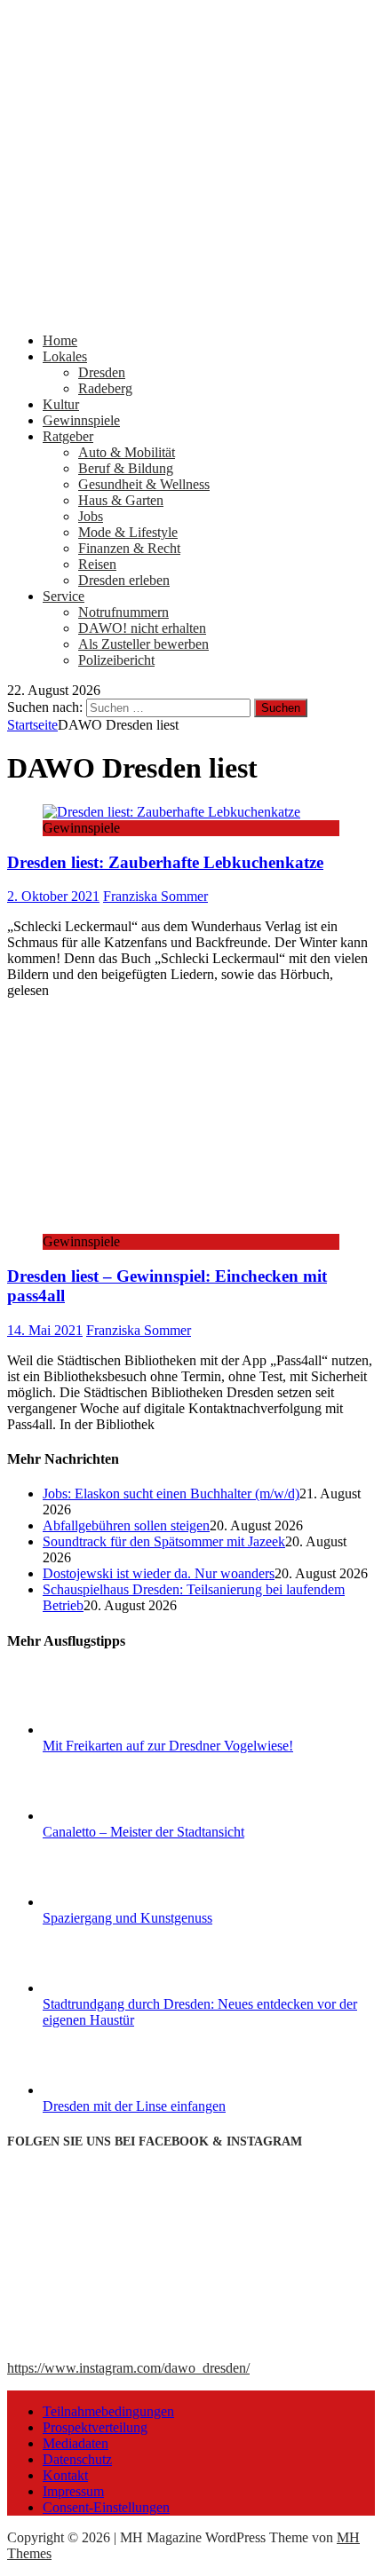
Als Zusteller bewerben (143, 644)
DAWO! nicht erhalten (142, 628)
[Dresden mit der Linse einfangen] (109, 2090)
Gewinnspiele (81, 420)
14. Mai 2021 (45, 1330)
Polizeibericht (116, 660)
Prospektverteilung (95, 2427)
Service (64, 596)
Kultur (61, 404)
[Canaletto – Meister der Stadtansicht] (109, 1816)
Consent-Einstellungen (106, 2507)
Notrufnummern (123, 612)
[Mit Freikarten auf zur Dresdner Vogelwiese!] (109, 1730)
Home (60, 340)
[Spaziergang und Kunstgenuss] (109, 1902)
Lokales (65, 356)
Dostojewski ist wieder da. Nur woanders (159, 1573)
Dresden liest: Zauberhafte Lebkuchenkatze (165, 862)
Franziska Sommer (155, 896)
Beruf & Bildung (126, 468)
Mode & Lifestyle (128, 532)
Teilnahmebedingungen (108, 2411)
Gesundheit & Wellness (144, 484)
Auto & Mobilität (127, 452)
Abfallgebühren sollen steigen (126, 1525)
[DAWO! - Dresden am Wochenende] (191, 310)
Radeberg (105, 388)
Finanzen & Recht (129, 548)
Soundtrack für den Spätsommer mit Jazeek (164, 1541)
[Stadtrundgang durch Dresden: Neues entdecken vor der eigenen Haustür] (109, 1988)
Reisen (97, 564)
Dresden (102, 372)
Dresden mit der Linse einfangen (134, 2106)
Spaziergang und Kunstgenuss (127, 1918)
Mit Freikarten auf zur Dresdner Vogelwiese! (168, 1746)
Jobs (91, 516)
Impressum (73, 2491)
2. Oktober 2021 (53, 896)
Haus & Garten (121, 500)
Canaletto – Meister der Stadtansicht (143, 1832)
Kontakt (65, 2475)
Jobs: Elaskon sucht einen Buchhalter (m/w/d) (171, 1493)
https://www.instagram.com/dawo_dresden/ (128, 2368)
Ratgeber (68, 436)
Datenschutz (77, 2459)
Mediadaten (76, 2443)
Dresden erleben (124, 580)
